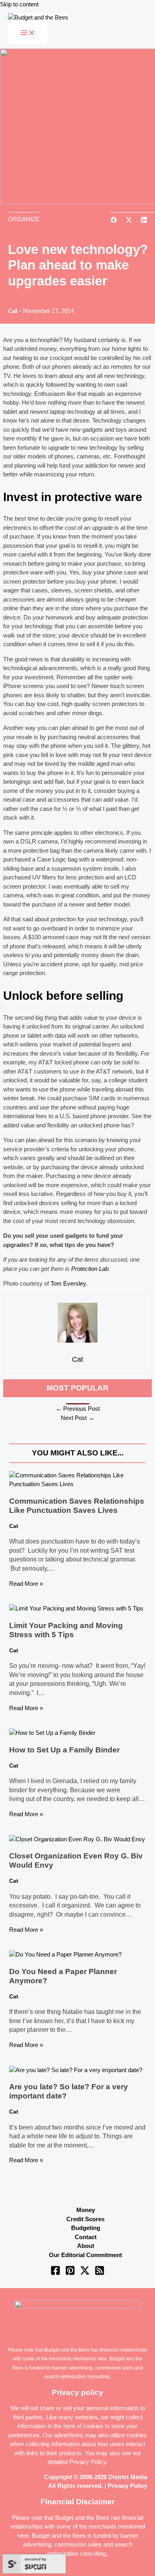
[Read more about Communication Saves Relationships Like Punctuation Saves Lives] (77, 1484)
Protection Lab (90, 1269)
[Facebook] (55, 2273)
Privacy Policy (88, 2462)
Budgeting (86, 2228)
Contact (86, 2237)
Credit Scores (85, 2219)
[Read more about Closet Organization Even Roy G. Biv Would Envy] (77, 1839)
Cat (13, 311)
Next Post (77, 1418)
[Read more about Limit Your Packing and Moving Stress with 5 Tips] (76, 1608)
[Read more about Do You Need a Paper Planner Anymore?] (65, 1954)
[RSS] (100, 2273)
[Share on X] (129, 221)
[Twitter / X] (85, 2273)
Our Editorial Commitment (85, 2255)
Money (86, 2210)
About (86, 2246)
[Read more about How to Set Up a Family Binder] (52, 1733)
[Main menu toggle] (28, 33)
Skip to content (19, 4)
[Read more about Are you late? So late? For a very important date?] (76, 2070)
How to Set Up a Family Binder (64, 1750)
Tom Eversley (68, 1283)
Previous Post (78, 1409)
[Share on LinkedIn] (144, 221)
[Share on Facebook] (114, 221)
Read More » (26, 1584)
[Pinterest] (70, 2273)
